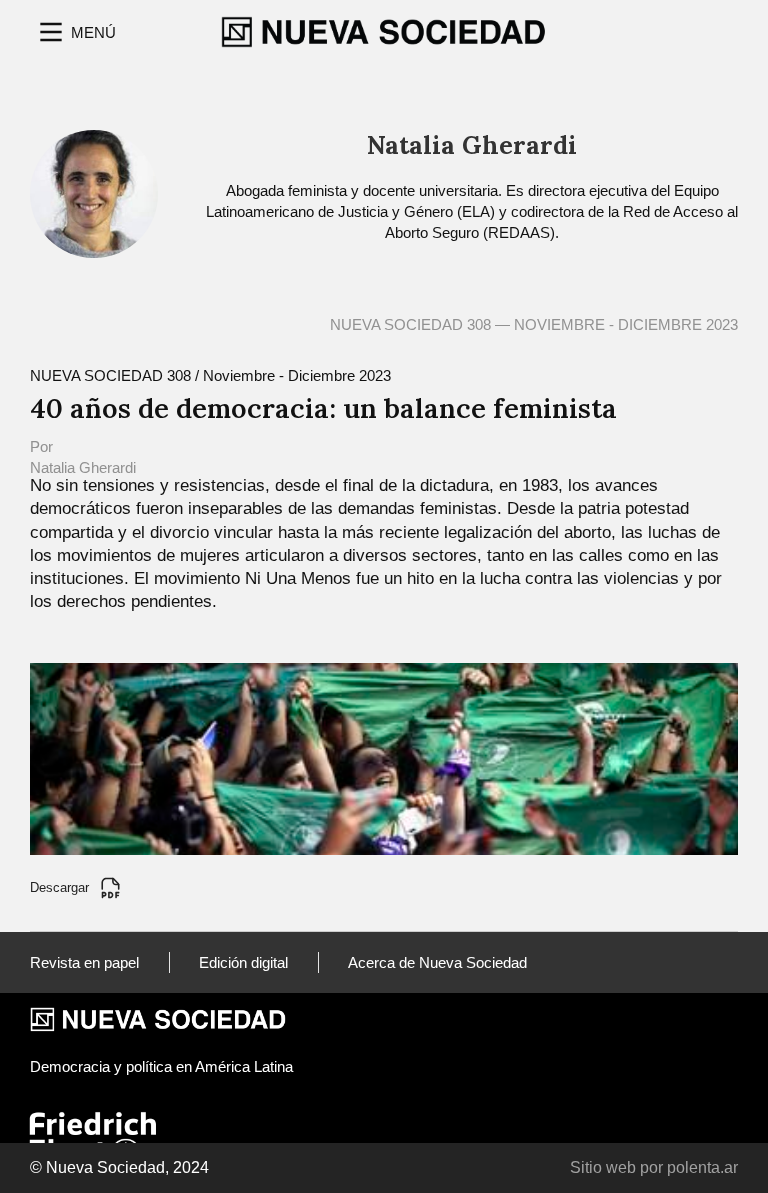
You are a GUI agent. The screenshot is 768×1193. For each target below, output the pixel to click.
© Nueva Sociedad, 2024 (119, 1167)
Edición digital (243, 962)
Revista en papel (84, 962)
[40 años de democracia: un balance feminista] (384, 757)
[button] (75, 32)
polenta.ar (702, 1167)
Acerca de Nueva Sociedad (437, 962)
